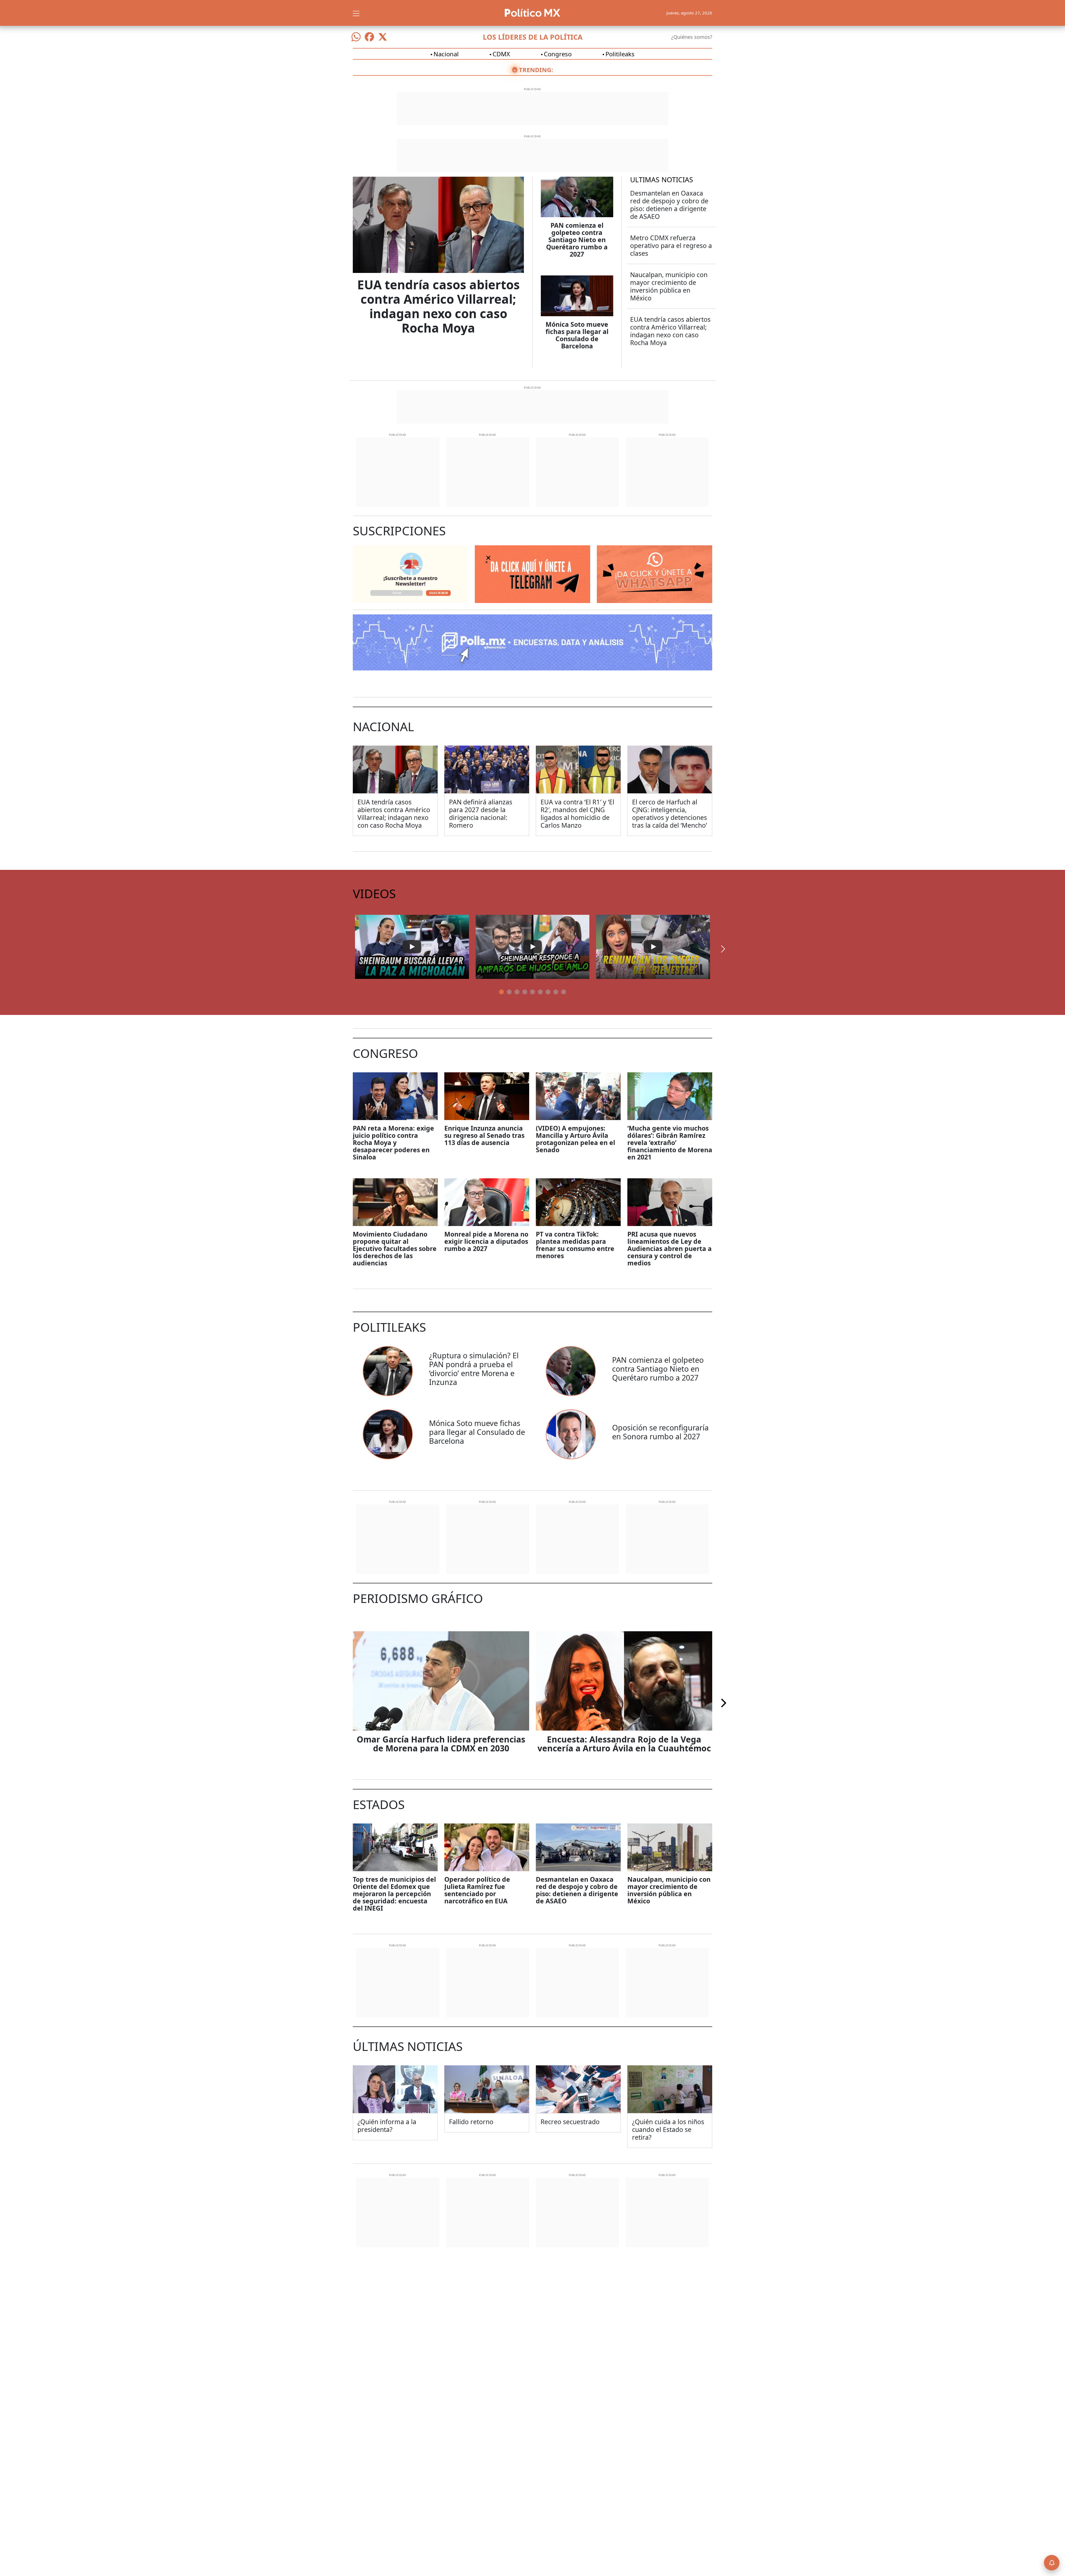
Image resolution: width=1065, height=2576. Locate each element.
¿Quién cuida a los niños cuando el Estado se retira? (668, 2129)
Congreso (558, 54)
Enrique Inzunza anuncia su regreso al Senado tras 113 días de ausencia (484, 1135)
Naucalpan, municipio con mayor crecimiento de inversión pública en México (669, 286)
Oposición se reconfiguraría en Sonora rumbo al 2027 (660, 1432)
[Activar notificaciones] (1052, 2563)
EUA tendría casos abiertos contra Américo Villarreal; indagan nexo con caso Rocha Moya (438, 306)
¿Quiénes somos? (692, 37)
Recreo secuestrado (570, 2122)
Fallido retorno (471, 2122)
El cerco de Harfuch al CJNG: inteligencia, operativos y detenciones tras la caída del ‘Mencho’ (670, 814)
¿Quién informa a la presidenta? (387, 2126)
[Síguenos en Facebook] (369, 37)
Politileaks (620, 54)
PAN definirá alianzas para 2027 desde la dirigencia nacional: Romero (481, 814)
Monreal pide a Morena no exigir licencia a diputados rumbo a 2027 (486, 1241)
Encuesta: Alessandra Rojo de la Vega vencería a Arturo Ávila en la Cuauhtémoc (624, 1744)
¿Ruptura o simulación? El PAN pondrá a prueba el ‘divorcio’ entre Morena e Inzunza (474, 1369)
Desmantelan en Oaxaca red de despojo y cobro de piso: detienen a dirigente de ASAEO (669, 205)
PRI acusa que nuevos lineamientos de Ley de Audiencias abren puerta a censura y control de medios (670, 1248)
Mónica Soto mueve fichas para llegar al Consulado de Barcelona (577, 335)
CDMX (501, 54)
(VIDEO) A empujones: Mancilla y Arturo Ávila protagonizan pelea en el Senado (575, 1139)
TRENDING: (536, 70)
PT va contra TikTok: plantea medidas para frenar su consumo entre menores (575, 1245)
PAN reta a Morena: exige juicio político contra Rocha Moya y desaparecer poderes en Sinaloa (393, 1143)
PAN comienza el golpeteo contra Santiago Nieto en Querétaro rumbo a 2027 (577, 240)
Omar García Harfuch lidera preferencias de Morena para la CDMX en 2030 (441, 1744)
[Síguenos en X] (383, 37)
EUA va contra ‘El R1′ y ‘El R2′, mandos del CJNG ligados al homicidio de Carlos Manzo (577, 814)
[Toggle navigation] (356, 13)
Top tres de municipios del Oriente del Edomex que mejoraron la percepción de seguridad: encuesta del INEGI (394, 1894)
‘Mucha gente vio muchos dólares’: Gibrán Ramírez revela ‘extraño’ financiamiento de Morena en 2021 (670, 1143)
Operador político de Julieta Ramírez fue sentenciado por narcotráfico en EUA (477, 1890)
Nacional (446, 54)
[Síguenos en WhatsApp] (356, 37)
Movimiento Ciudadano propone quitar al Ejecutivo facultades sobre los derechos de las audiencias (395, 1248)
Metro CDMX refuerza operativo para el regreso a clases (671, 245)
